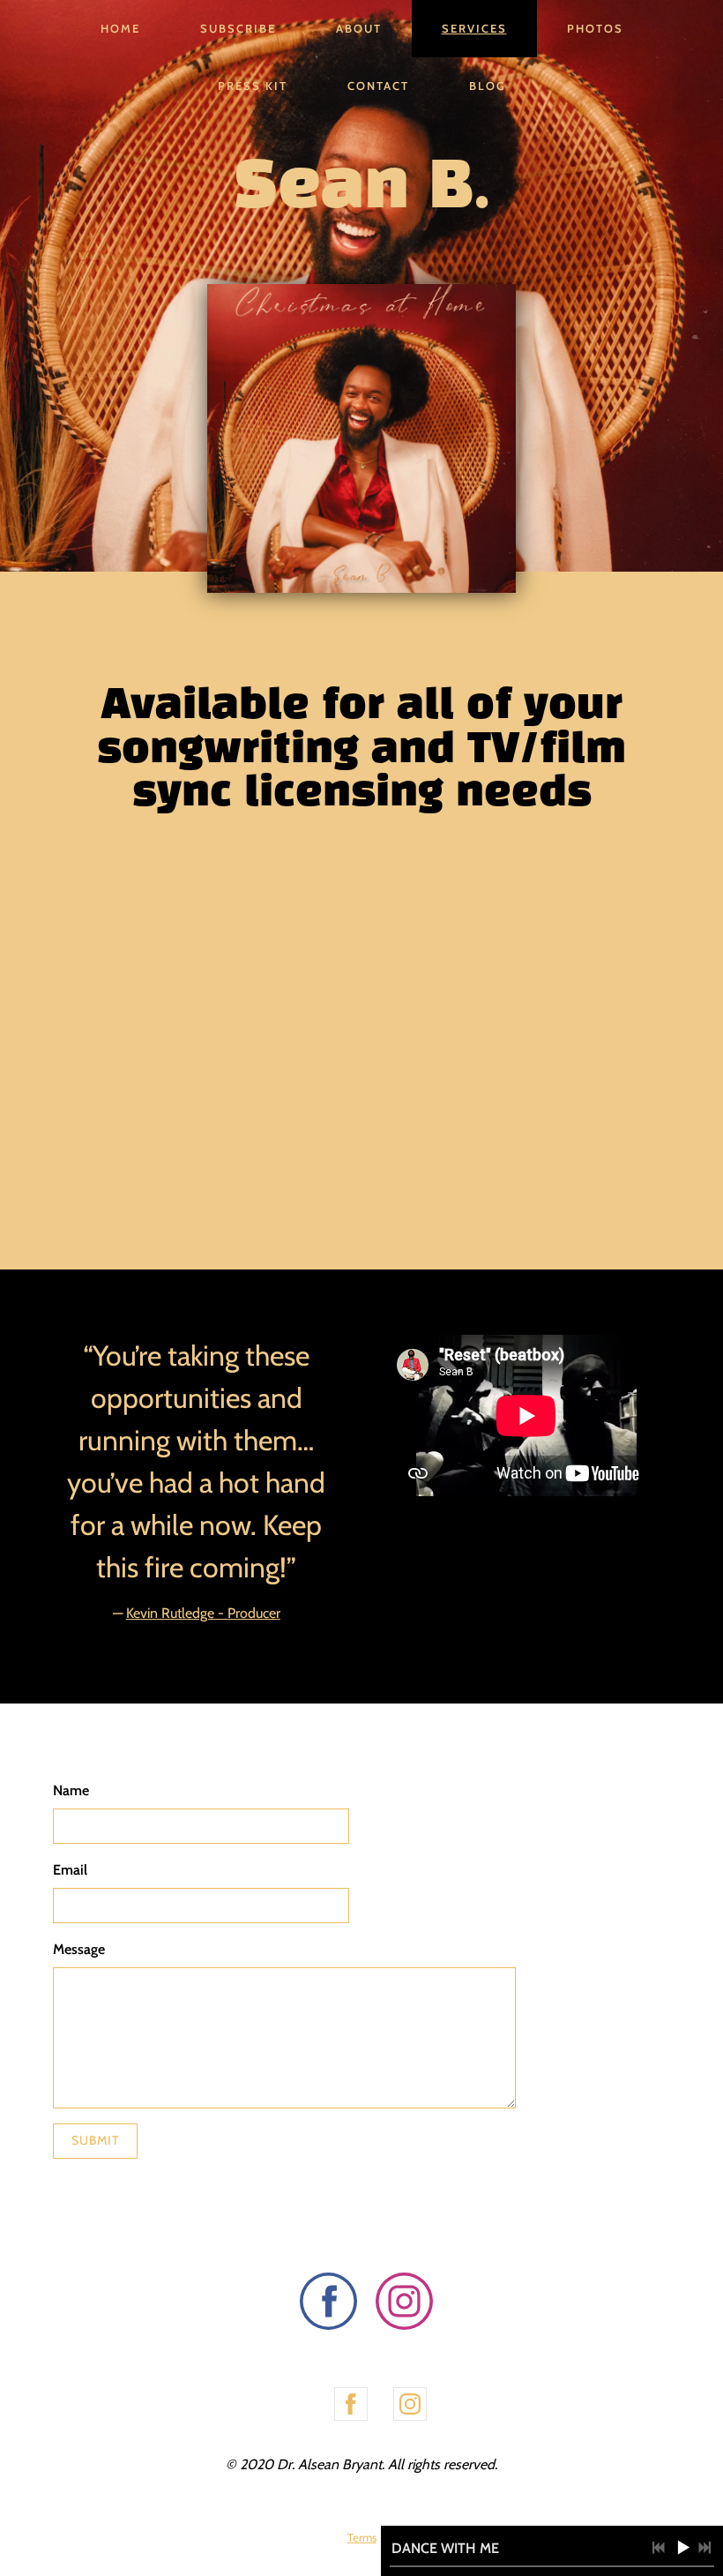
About (359, 28)
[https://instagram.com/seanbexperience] (404, 2304)
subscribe (238, 28)
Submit (95, 2140)
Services (474, 28)
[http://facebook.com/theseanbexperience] (351, 2404)
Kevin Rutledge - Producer (203, 1613)
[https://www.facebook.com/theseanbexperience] (328, 2304)
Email (70, 1870)
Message (79, 1949)
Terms (362, 2537)
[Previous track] (659, 2548)
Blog (488, 86)
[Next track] (704, 2548)
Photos (595, 28)
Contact (378, 86)
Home (120, 28)
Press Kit (253, 86)
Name (71, 1790)
